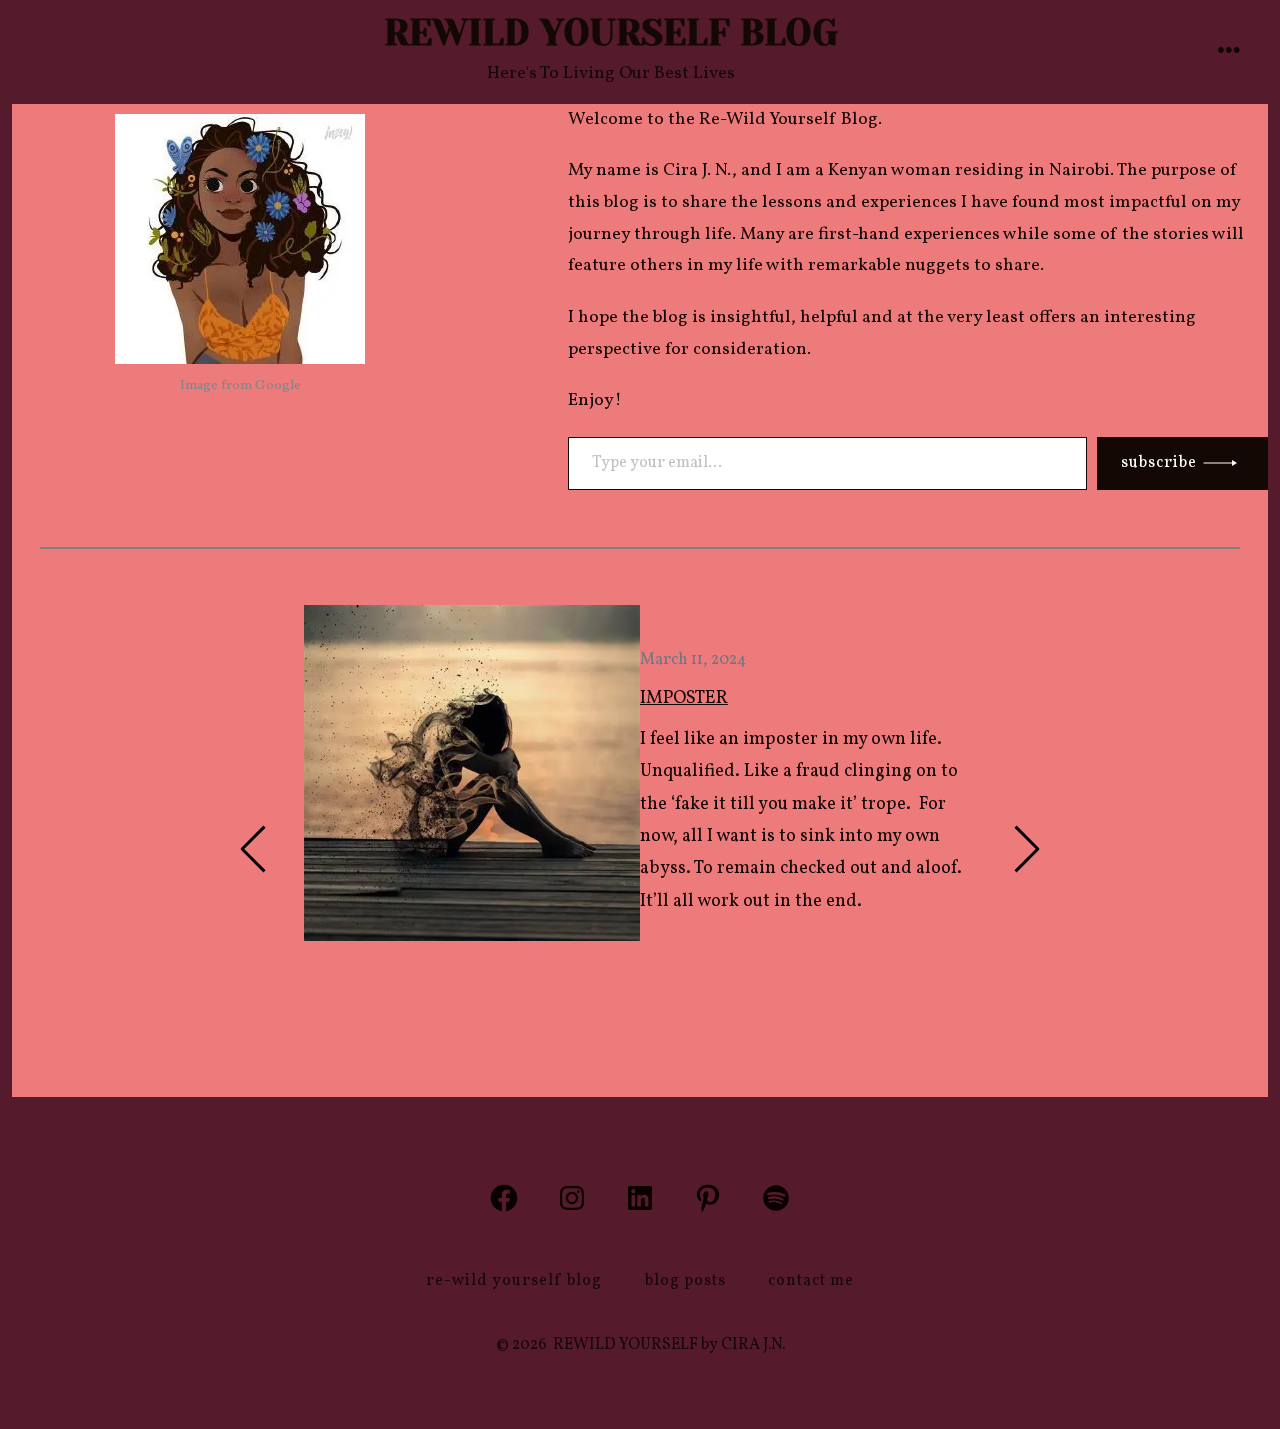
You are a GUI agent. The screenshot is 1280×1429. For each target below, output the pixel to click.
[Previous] (254, 849)
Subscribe (1159, 463)
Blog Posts (685, 1281)
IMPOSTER (684, 698)
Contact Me (811, 1281)
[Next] (1026, 849)
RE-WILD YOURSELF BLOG (514, 1281)
